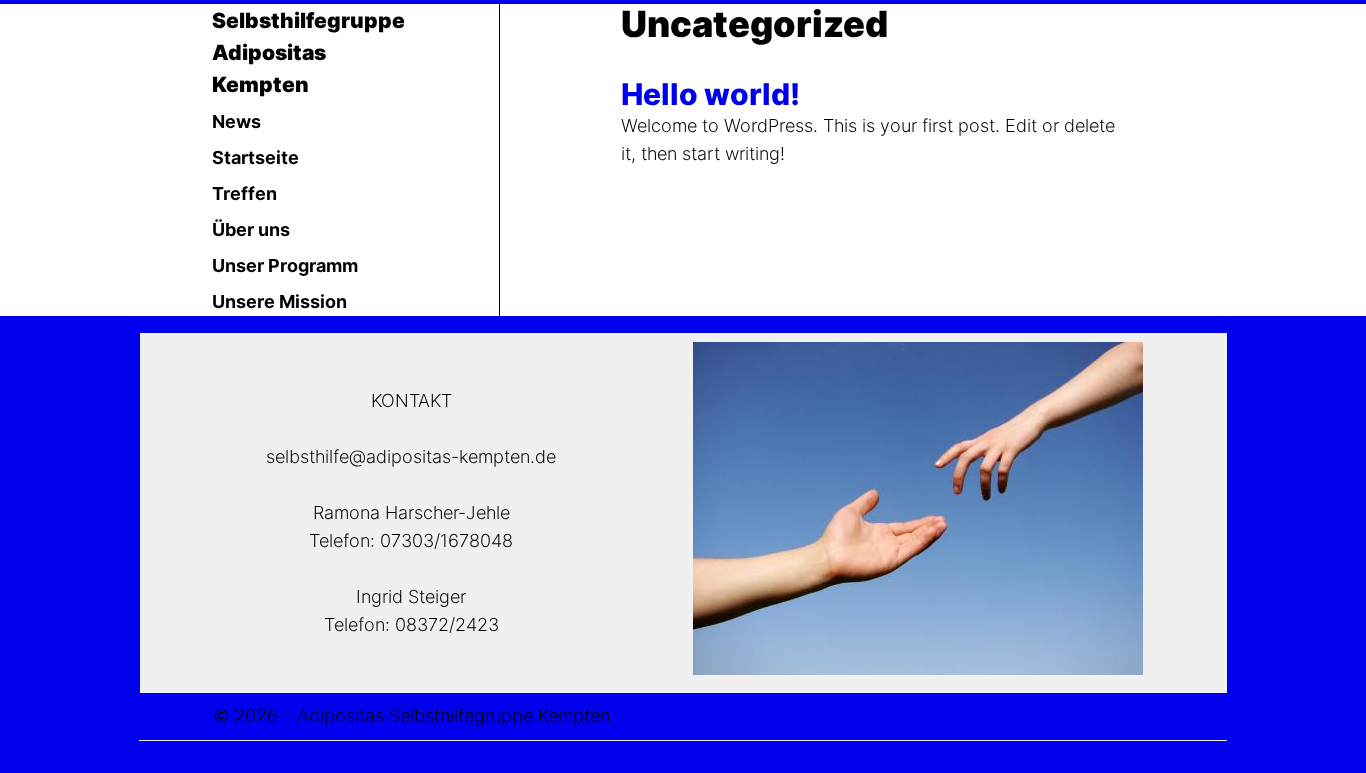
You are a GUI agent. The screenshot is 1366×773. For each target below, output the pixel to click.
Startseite (255, 157)
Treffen (244, 193)
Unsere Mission (279, 301)
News (236, 121)
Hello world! (710, 94)
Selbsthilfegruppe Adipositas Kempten (308, 52)
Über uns (251, 229)
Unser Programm (285, 265)
